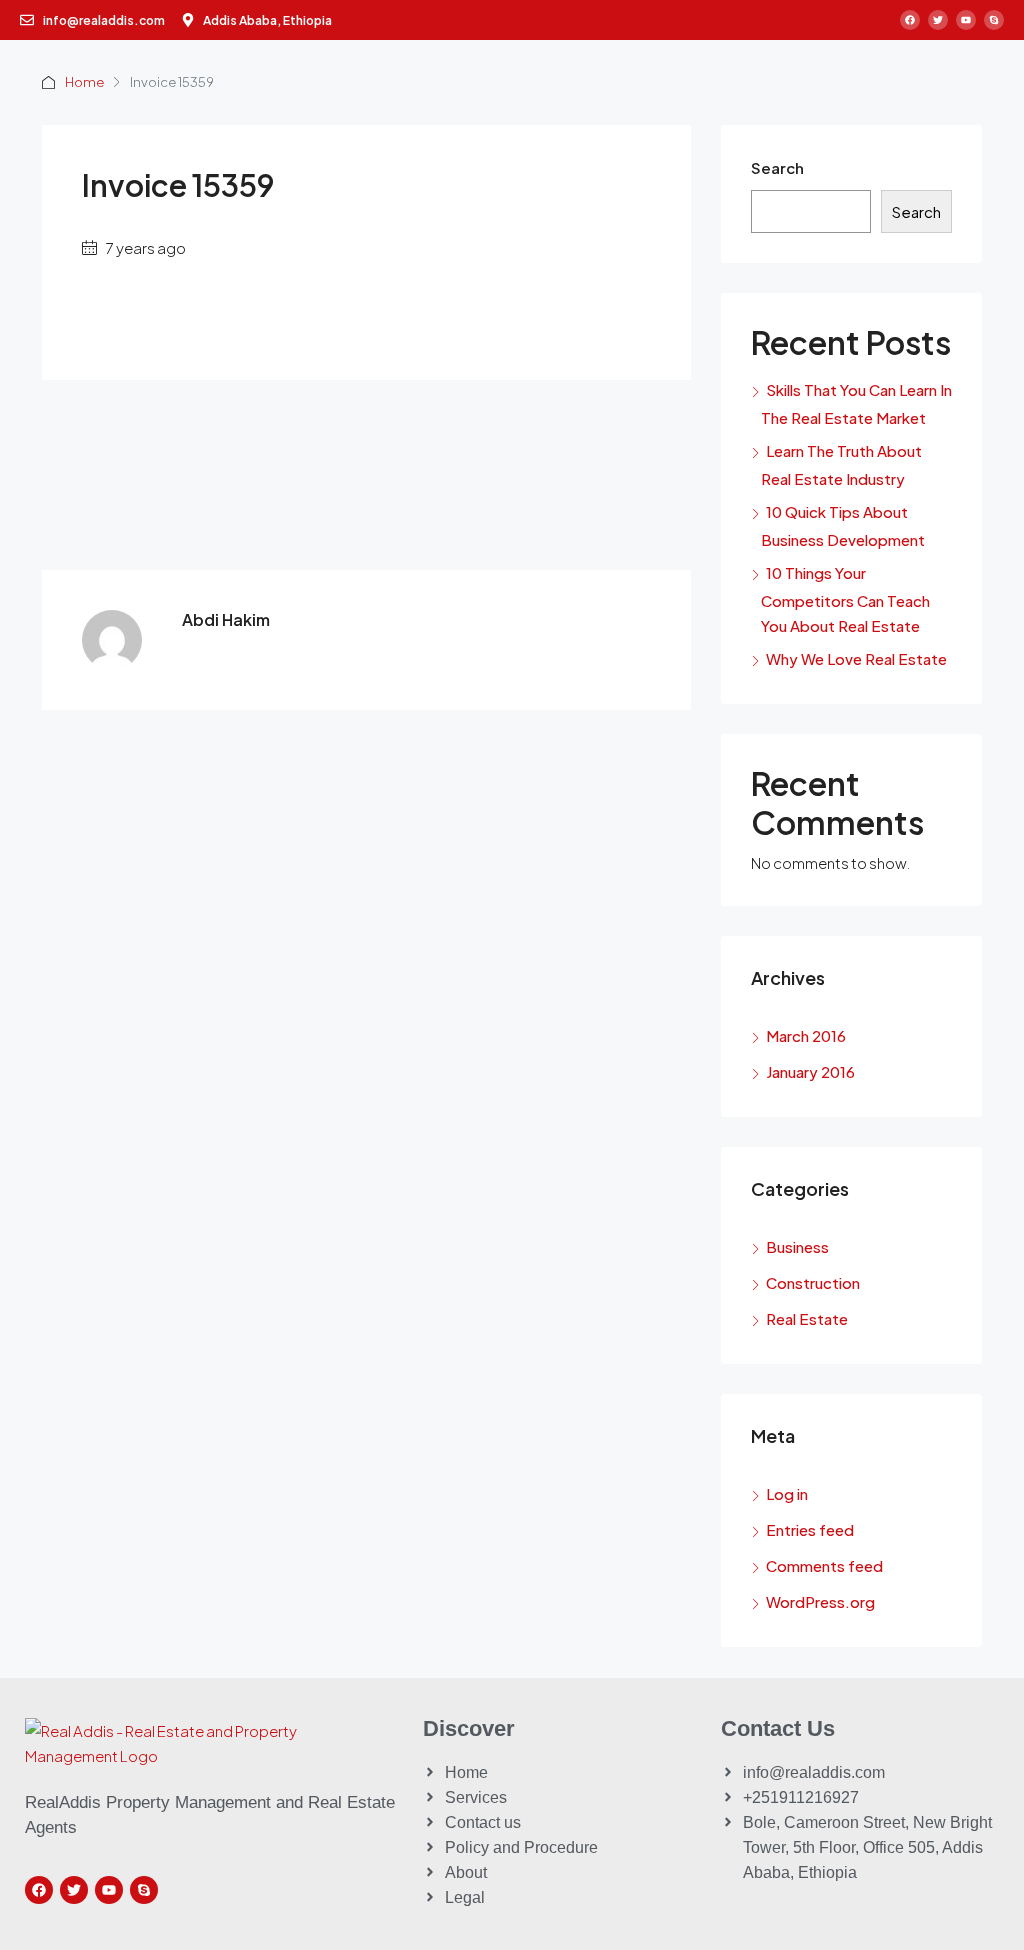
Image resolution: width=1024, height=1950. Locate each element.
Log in (787, 1493)
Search (777, 167)
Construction (813, 1282)
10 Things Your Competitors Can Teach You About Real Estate (845, 599)
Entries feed (810, 1529)
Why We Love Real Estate (856, 658)
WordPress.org (820, 1601)
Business (797, 1246)
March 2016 (806, 1035)
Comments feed (824, 1565)
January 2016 (810, 1071)
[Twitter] (938, 20)
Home (84, 82)
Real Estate (807, 1318)
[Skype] (994, 20)
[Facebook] (910, 20)
